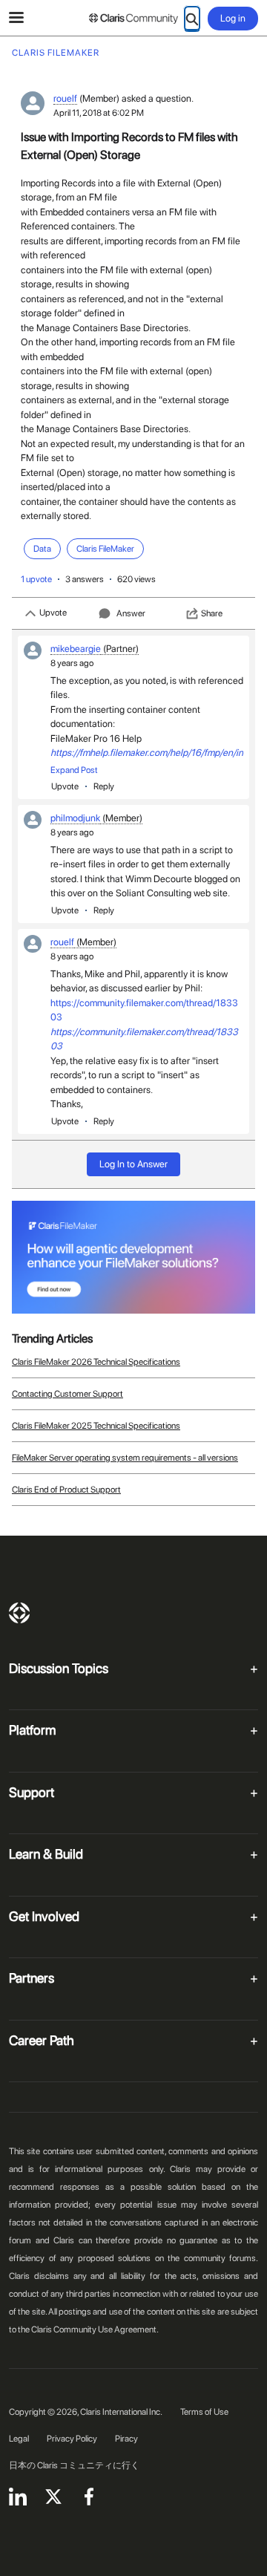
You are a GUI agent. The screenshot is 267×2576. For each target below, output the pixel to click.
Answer (131, 613)
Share (212, 613)
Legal (19, 2439)
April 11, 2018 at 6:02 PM (99, 113)
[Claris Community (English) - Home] (133, 19)
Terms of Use (204, 2412)
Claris (19, 1613)
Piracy (126, 2439)
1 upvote (36, 579)
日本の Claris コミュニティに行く (74, 2465)
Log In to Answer (133, 1164)
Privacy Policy (72, 2439)
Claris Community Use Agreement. (95, 2329)
